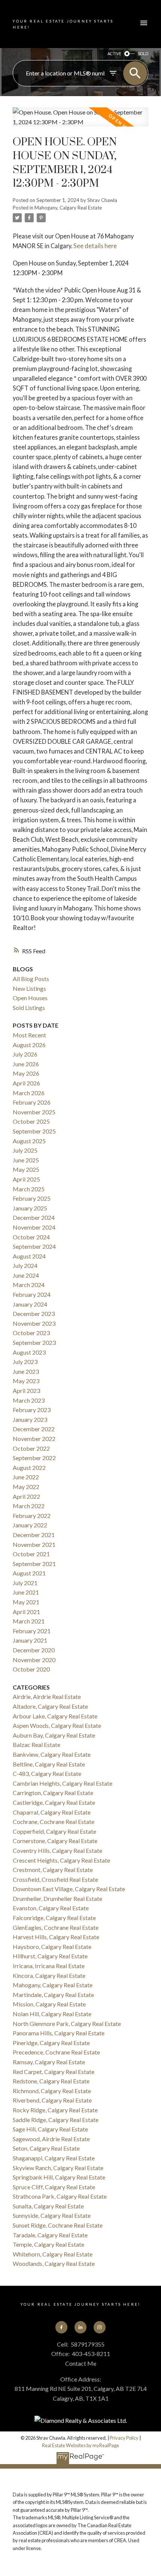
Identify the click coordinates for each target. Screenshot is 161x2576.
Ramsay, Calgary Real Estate (49, 2062)
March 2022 (29, 1506)
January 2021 (30, 1640)
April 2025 (26, 1179)
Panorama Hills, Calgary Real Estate (59, 2033)
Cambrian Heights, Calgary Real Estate (63, 1783)
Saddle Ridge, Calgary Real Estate (56, 2120)
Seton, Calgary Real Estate (46, 2148)
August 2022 (29, 1467)
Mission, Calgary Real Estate (49, 2004)
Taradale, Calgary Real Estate (50, 2235)
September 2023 (34, 1342)
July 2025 (25, 1150)
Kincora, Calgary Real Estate (49, 1975)
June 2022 (26, 1477)
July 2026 (25, 1054)
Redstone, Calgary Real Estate (51, 2081)
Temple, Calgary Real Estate (48, 2244)
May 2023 (26, 1381)
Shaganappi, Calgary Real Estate (54, 2158)
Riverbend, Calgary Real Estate (52, 2100)
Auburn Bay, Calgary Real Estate (54, 1735)
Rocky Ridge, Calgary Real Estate (55, 2110)
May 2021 (26, 1602)
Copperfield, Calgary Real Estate (54, 1831)
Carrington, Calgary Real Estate (53, 1793)
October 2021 (31, 1554)
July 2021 (25, 1583)
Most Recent (29, 1035)
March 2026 (29, 1093)
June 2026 (26, 1064)
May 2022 (26, 1487)
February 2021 (32, 1631)
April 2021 (26, 1612)
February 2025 (32, 1198)
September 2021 (34, 1564)
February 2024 (32, 1294)
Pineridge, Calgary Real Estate (51, 2043)
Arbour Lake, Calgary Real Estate (55, 1716)
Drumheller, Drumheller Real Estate (57, 1898)
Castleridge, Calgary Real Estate (54, 1802)
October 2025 (31, 1121)
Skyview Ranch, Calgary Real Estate (58, 2168)
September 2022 (34, 1458)
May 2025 (26, 1169)
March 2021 (29, 1621)
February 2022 (32, 1516)
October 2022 (31, 1448)
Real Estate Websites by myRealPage (80, 2445)
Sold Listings (29, 1008)
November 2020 (34, 1660)
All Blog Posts (31, 979)
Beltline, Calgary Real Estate (49, 1764)
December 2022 (34, 1429)
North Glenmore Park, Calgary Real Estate (67, 2024)
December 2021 (34, 1535)
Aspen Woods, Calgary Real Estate (57, 1725)
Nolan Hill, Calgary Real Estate (52, 2014)
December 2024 (34, 1217)
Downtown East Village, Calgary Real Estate (69, 1889)
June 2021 (26, 1592)
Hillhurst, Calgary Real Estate (50, 1956)
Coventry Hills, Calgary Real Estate (57, 1850)
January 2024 (30, 1304)
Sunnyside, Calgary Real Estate (52, 2215)
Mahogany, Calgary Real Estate (68, 208)
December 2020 (34, 1650)
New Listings (29, 988)
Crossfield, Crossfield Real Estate (55, 1879)
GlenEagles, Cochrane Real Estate (56, 1927)
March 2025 (29, 1189)
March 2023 (29, 1400)
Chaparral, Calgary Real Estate (52, 1812)
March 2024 (29, 1285)
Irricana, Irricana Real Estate (49, 1966)
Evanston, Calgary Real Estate (51, 1908)
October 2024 (31, 1237)
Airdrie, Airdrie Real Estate (47, 1696)
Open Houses (30, 998)
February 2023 (32, 1410)
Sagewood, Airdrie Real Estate (51, 2139)
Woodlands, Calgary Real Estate (54, 2263)
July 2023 (25, 1362)
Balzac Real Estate (37, 1745)
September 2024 (34, 1246)
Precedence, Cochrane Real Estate (56, 2052)
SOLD (143, 54)
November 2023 (34, 1323)
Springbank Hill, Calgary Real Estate (59, 2177)
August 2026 (29, 1045)
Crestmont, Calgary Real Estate (53, 1870)
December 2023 (34, 1314)
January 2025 (30, 1208)
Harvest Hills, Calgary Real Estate (56, 1937)
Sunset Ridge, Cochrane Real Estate (58, 2225)
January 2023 (30, 1419)
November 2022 (34, 1439)
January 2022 (30, 1525)
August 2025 (29, 1141)
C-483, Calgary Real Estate (47, 1773)
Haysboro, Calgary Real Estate (52, 1947)
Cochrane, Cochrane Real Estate (54, 1822)
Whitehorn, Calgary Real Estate (53, 2254)
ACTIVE (114, 54)
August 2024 (29, 1256)
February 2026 (32, 1102)
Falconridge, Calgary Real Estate (54, 1918)
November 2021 (34, 1544)
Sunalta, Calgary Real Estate (48, 2206)
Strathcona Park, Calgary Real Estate (60, 2196)
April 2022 (26, 1496)
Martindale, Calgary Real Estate (53, 1995)
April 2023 (26, 1390)
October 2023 (31, 1333)
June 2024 (26, 1275)
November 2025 (34, 1112)
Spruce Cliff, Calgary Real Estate (54, 2187)
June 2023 (26, 1371)
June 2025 (26, 1160)
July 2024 (25, 1265)
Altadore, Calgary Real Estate (50, 1706)
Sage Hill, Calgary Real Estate (50, 2129)
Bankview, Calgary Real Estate (52, 1754)
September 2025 (34, 1131)
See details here (95, 246)
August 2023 (29, 1352)
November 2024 (34, 1227)
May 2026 (26, 1073)
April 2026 (26, 1083)
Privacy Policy (124, 2438)
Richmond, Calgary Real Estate (52, 2091)
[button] (61, 2327)
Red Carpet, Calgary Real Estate (54, 2072)
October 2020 (31, 1669)
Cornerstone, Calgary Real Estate (55, 1841)
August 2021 (29, 1573)
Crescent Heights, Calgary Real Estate (61, 1860)
